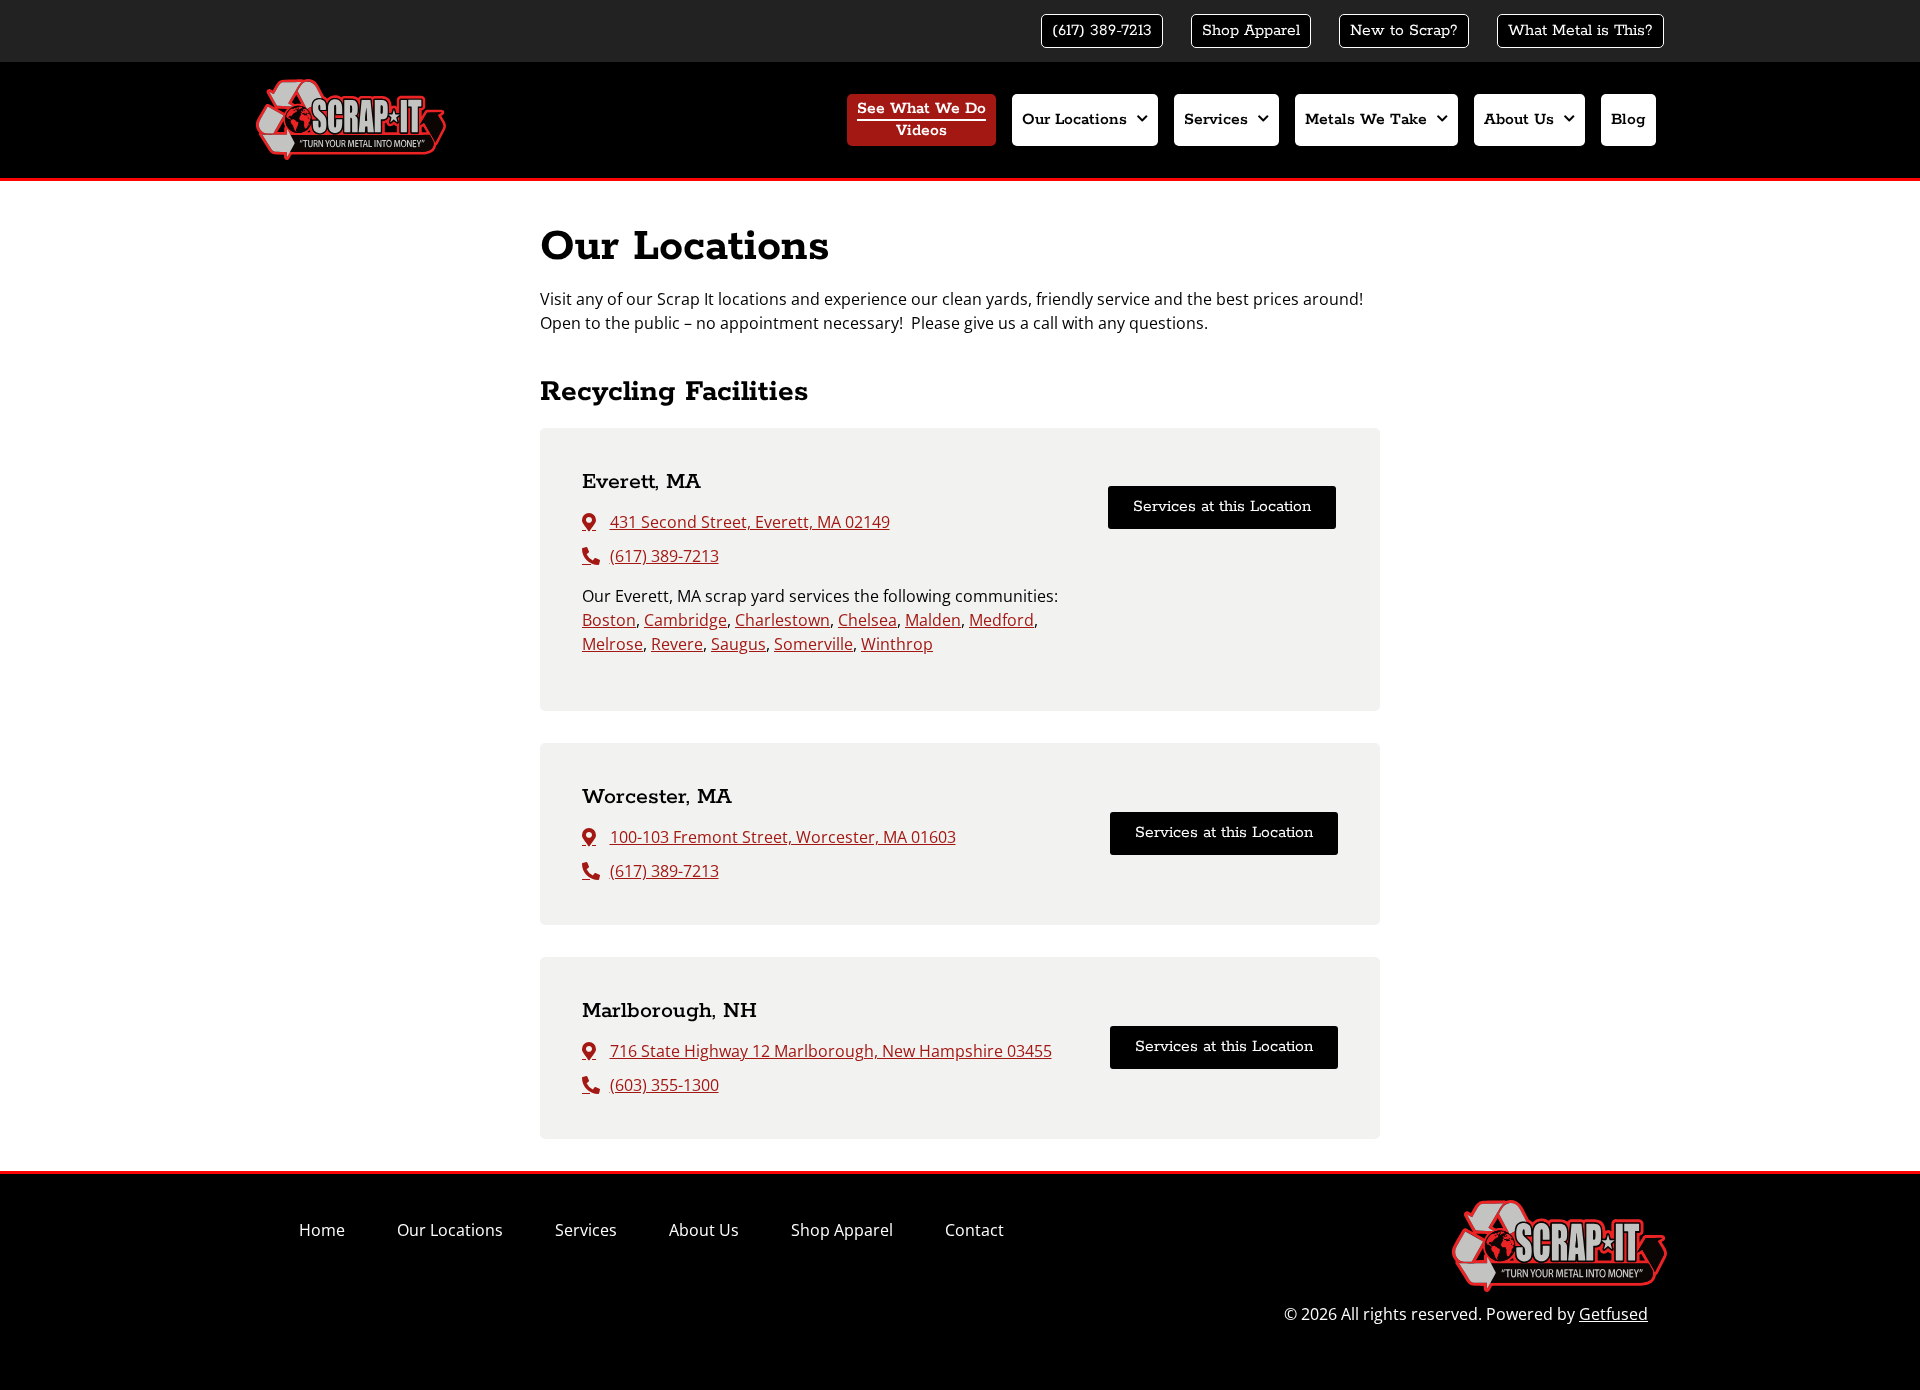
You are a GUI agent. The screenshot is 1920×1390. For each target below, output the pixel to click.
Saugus (738, 644)
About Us (1519, 120)
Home (322, 1230)
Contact (974, 1230)
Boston (609, 620)
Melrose (612, 644)
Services (1216, 120)
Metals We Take (1366, 120)
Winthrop (897, 644)
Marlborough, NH (669, 1011)
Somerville (813, 644)
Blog (1628, 120)
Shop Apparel (842, 1230)
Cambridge (685, 620)
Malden (933, 620)
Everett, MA (641, 482)
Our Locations (1074, 120)
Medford (1001, 620)
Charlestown (782, 620)
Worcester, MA (657, 797)
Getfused (1613, 1314)
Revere (677, 644)
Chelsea (867, 620)
